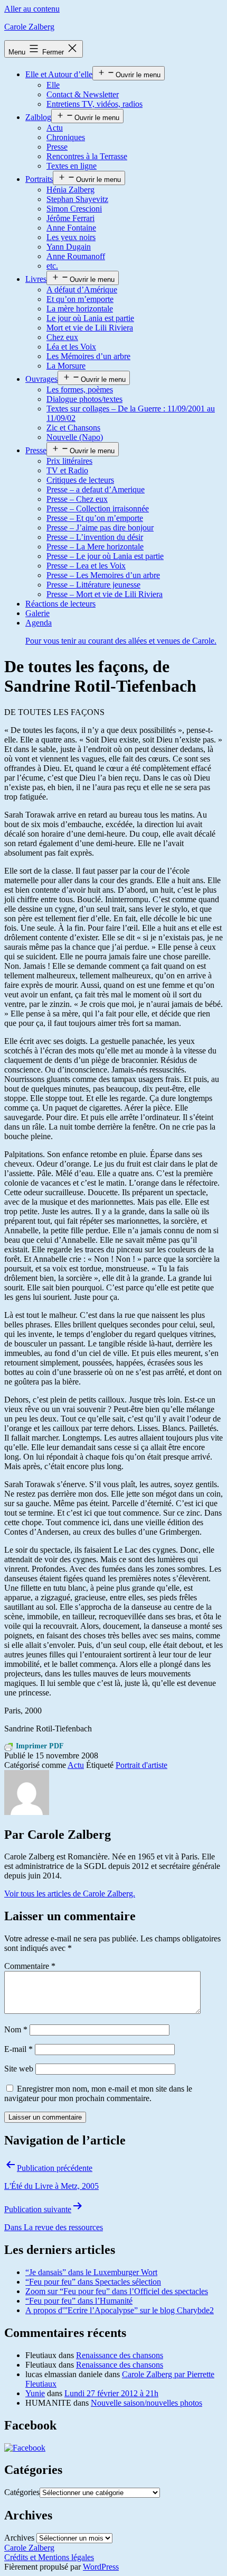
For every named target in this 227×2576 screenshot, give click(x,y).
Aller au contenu (32, 9)
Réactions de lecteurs (60, 604)
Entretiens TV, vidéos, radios (94, 104)
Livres (36, 279)
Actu (55, 128)
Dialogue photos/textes (84, 399)
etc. (52, 266)
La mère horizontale (80, 309)
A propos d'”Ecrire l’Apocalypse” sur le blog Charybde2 (120, 2310)
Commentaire (30, 1966)
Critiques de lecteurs (80, 480)
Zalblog (38, 117)
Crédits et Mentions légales (49, 2557)
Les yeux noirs (71, 237)
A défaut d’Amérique (82, 290)
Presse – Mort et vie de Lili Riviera (105, 594)
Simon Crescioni (74, 209)
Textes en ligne (72, 166)
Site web (19, 2069)
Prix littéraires (69, 461)
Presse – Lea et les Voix (86, 566)
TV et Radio (67, 470)
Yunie (35, 2393)
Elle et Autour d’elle (59, 74)
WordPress (101, 2567)
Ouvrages (41, 379)
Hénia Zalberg (70, 190)
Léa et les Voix (71, 347)
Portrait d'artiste (141, 1765)
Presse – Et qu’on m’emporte (95, 518)
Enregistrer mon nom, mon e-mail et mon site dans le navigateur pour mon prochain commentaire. (98, 2093)
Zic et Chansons (73, 428)
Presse (57, 147)
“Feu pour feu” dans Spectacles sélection (93, 2282)
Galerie (37, 613)
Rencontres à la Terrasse (87, 156)
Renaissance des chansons (120, 2355)
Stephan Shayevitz (77, 199)
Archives (19, 2538)
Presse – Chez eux (77, 499)
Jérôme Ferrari (70, 218)
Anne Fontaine (71, 228)
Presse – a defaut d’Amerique (96, 489)
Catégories (22, 2492)
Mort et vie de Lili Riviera (90, 328)
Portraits (39, 179)
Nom (16, 2029)
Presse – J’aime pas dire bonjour (100, 528)
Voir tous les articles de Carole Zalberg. (70, 1894)
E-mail (18, 2049)
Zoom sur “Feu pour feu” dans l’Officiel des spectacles (117, 2291)
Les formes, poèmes (80, 389)
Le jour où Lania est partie (90, 318)
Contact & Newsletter (83, 94)
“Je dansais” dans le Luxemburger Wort (91, 2272)
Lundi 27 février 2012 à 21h (111, 2393)
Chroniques (66, 137)
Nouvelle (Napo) (75, 437)
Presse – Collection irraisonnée (98, 508)
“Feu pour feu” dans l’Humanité (79, 2301)
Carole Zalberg (29, 27)
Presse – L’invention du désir (95, 537)
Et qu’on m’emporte (80, 299)
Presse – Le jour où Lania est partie (105, 556)
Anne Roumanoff (76, 256)
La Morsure (66, 366)
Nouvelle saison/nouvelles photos (146, 2403)
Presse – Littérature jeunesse (93, 585)
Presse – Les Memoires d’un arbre (103, 575)
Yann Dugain (69, 247)
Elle (53, 85)
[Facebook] (25, 2448)
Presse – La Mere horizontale (95, 547)
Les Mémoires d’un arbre (88, 356)
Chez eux (62, 337)
